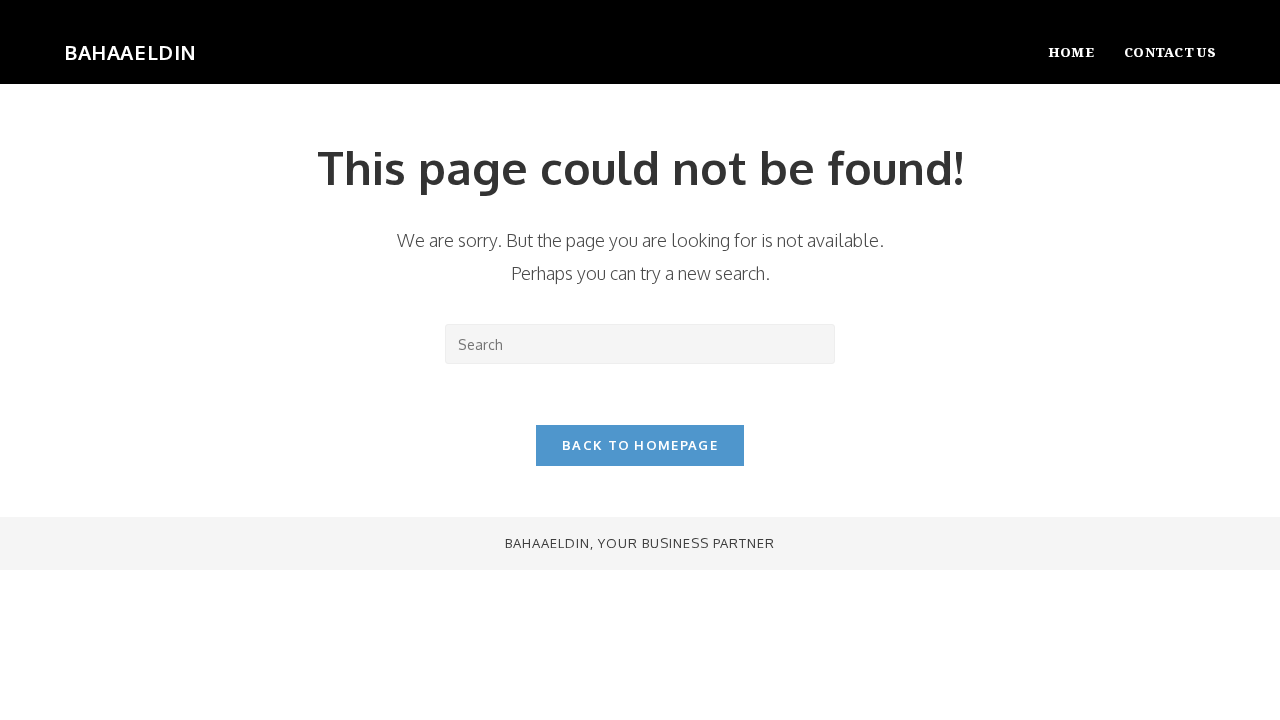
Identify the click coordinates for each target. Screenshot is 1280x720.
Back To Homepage (640, 445)
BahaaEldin (130, 52)
